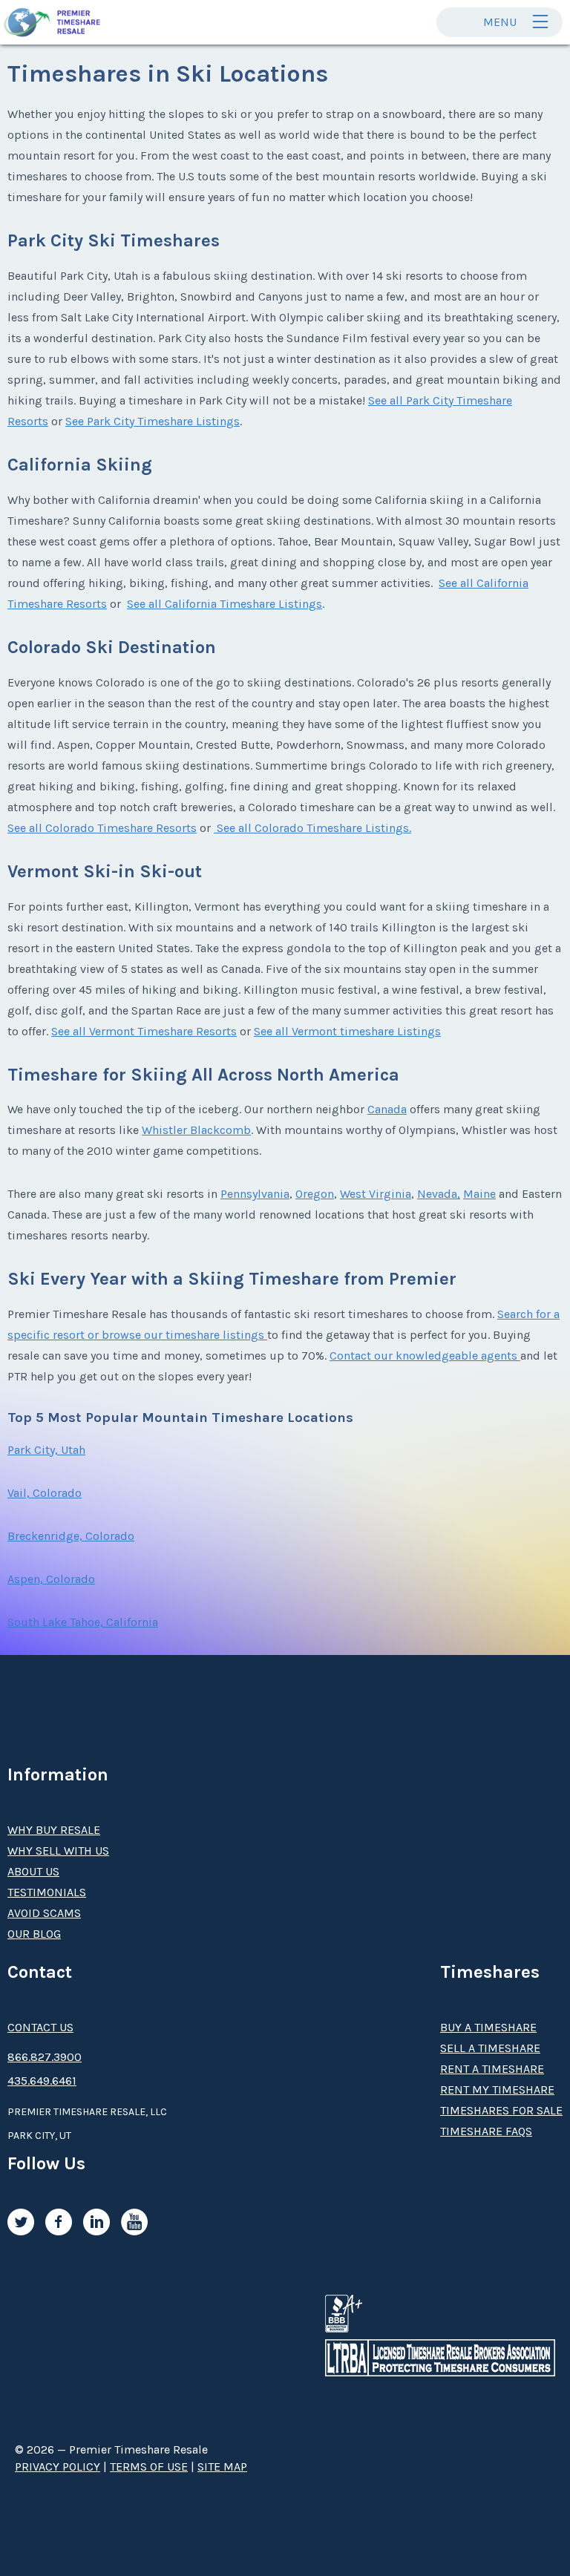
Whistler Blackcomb (196, 1130)
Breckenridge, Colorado (71, 1536)
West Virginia (376, 1194)
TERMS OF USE (149, 2467)
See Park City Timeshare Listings (153, 421)
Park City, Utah (46, 1450)
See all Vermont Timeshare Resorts (144, 1031)
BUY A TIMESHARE (488, 2027)
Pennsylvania (255, 1194)
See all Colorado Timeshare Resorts (102, 828)
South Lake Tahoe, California (83, 1622)
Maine (479, 1194)
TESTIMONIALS (47, 1892)
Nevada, (439, 1194)
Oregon (315, 1194)
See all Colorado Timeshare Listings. (312, 828)
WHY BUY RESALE (54, 1830)
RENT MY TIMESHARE (497, 2090)
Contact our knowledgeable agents (425, 1356)
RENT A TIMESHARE (492, 2069)
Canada (387, 1109)
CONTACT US (40, 2027)
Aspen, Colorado (51, 1579)
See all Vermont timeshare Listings (347, 1031)
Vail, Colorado (45, 1493)
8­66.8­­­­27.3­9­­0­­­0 (45, 2057)
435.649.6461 (42, 2081)
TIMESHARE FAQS (486, 2131)
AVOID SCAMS (44, 1913)
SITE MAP (222, 2467)
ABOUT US (33, 1871)
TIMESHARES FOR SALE (501, 2110)
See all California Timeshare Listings (225, 604)
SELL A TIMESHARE (490, 2048)
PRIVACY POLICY (58, 2467)
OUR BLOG (34, 1934)
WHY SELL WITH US (58, 1851)
